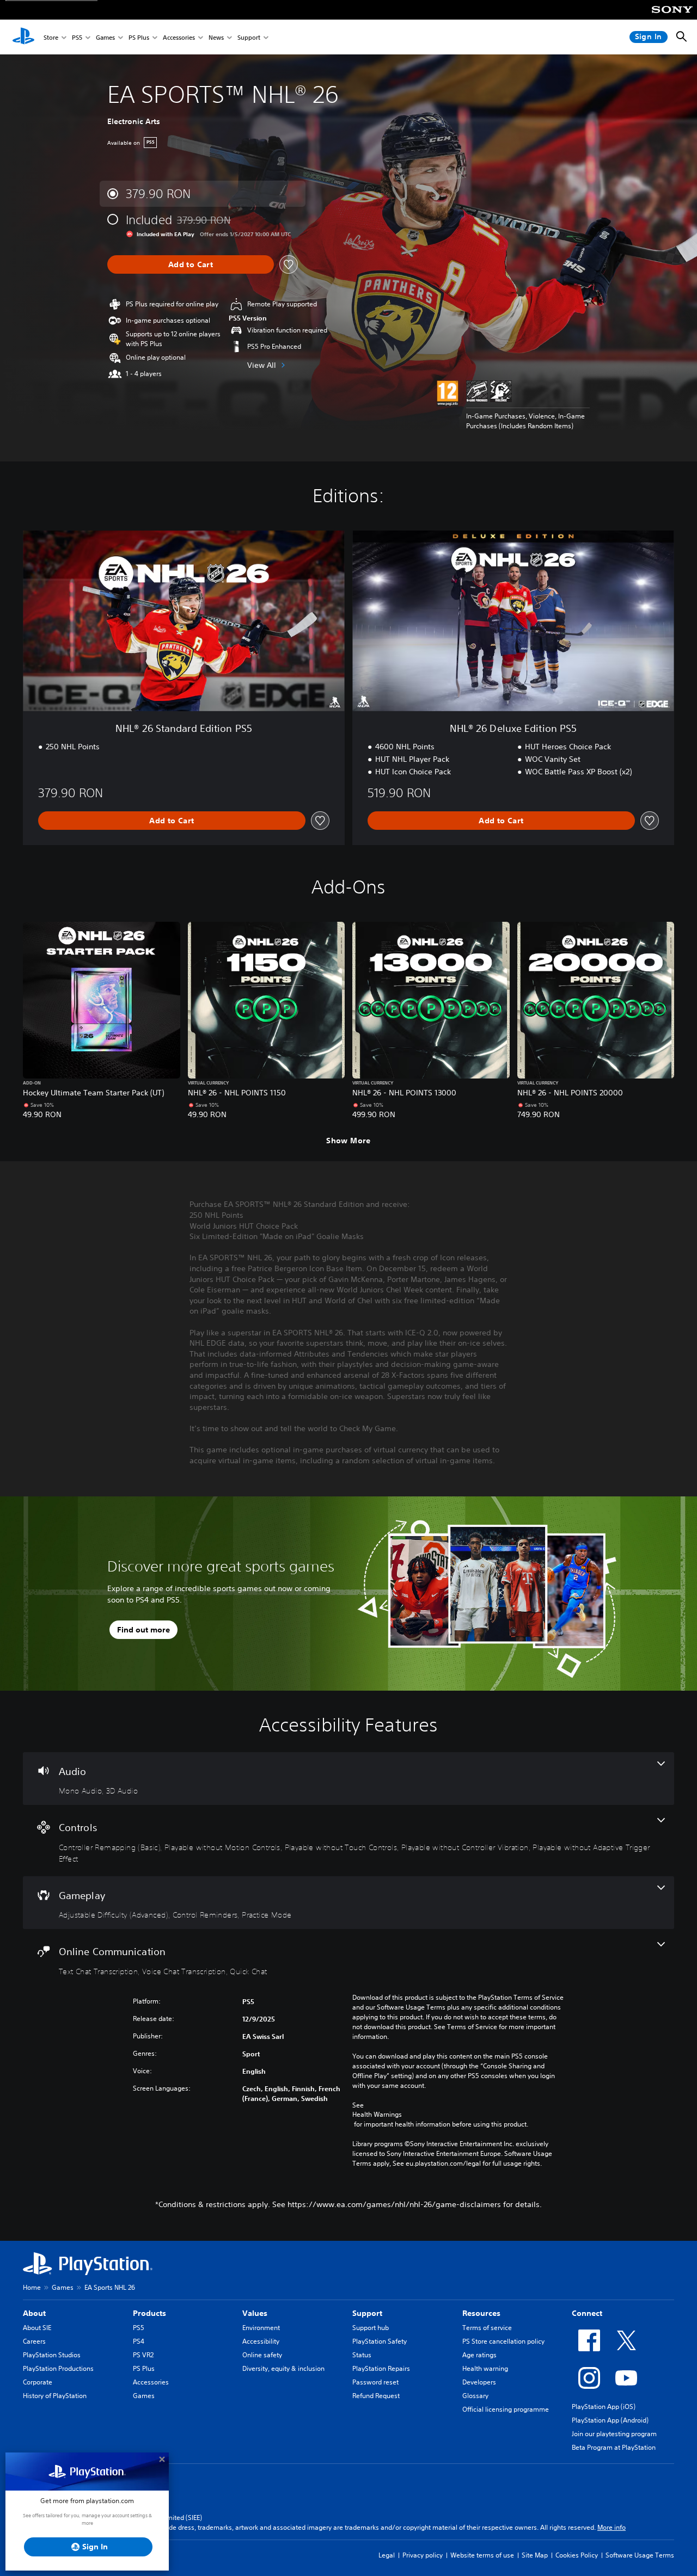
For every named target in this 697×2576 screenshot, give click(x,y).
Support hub (371, 2328)
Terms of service (487, 2328)
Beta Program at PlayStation (614, 2447)
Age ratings (479, 2355)
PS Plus (139, 37)
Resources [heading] (481, 2313)
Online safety (262, 2355)
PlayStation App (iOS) (604, 2406)
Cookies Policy (577, 2555)
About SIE (37, 2328)
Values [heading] (255, 2313)
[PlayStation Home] (23, 37)
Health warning (485, 2368)
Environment (261, 2328)
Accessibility (261, 2341)
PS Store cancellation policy (503, 2341)
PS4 (139, 2341)
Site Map (535, 2555)
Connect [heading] (587, 2313)
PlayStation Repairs (381, 2368)
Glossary (475, 2396)
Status (362, 2355)
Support (249, 37)
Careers (34, 2341)
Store (51, 37)
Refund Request (376, 2396)
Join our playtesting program (614, 2434)
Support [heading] (367, 2313)
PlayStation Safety (380, 2341)
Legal (387, 2555)
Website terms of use (482, 2555)
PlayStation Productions (58, 2368)
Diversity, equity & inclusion (283, 2368)
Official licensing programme (506, 2409)
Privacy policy (423, 2555)
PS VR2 (143, 2355)
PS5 (77, 37)
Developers (479, 2382)
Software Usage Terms (640, 2555)
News (216, 37)
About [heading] (34, 2313)
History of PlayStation (55, 2396)
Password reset (375, 2382)
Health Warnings (377, 2115)
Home (32, 2287)
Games (105, 37)
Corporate (38, 2382)
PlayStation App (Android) (610, 2420)
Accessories (179, 37)
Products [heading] (149, 2313)
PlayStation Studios (52, 2355)
